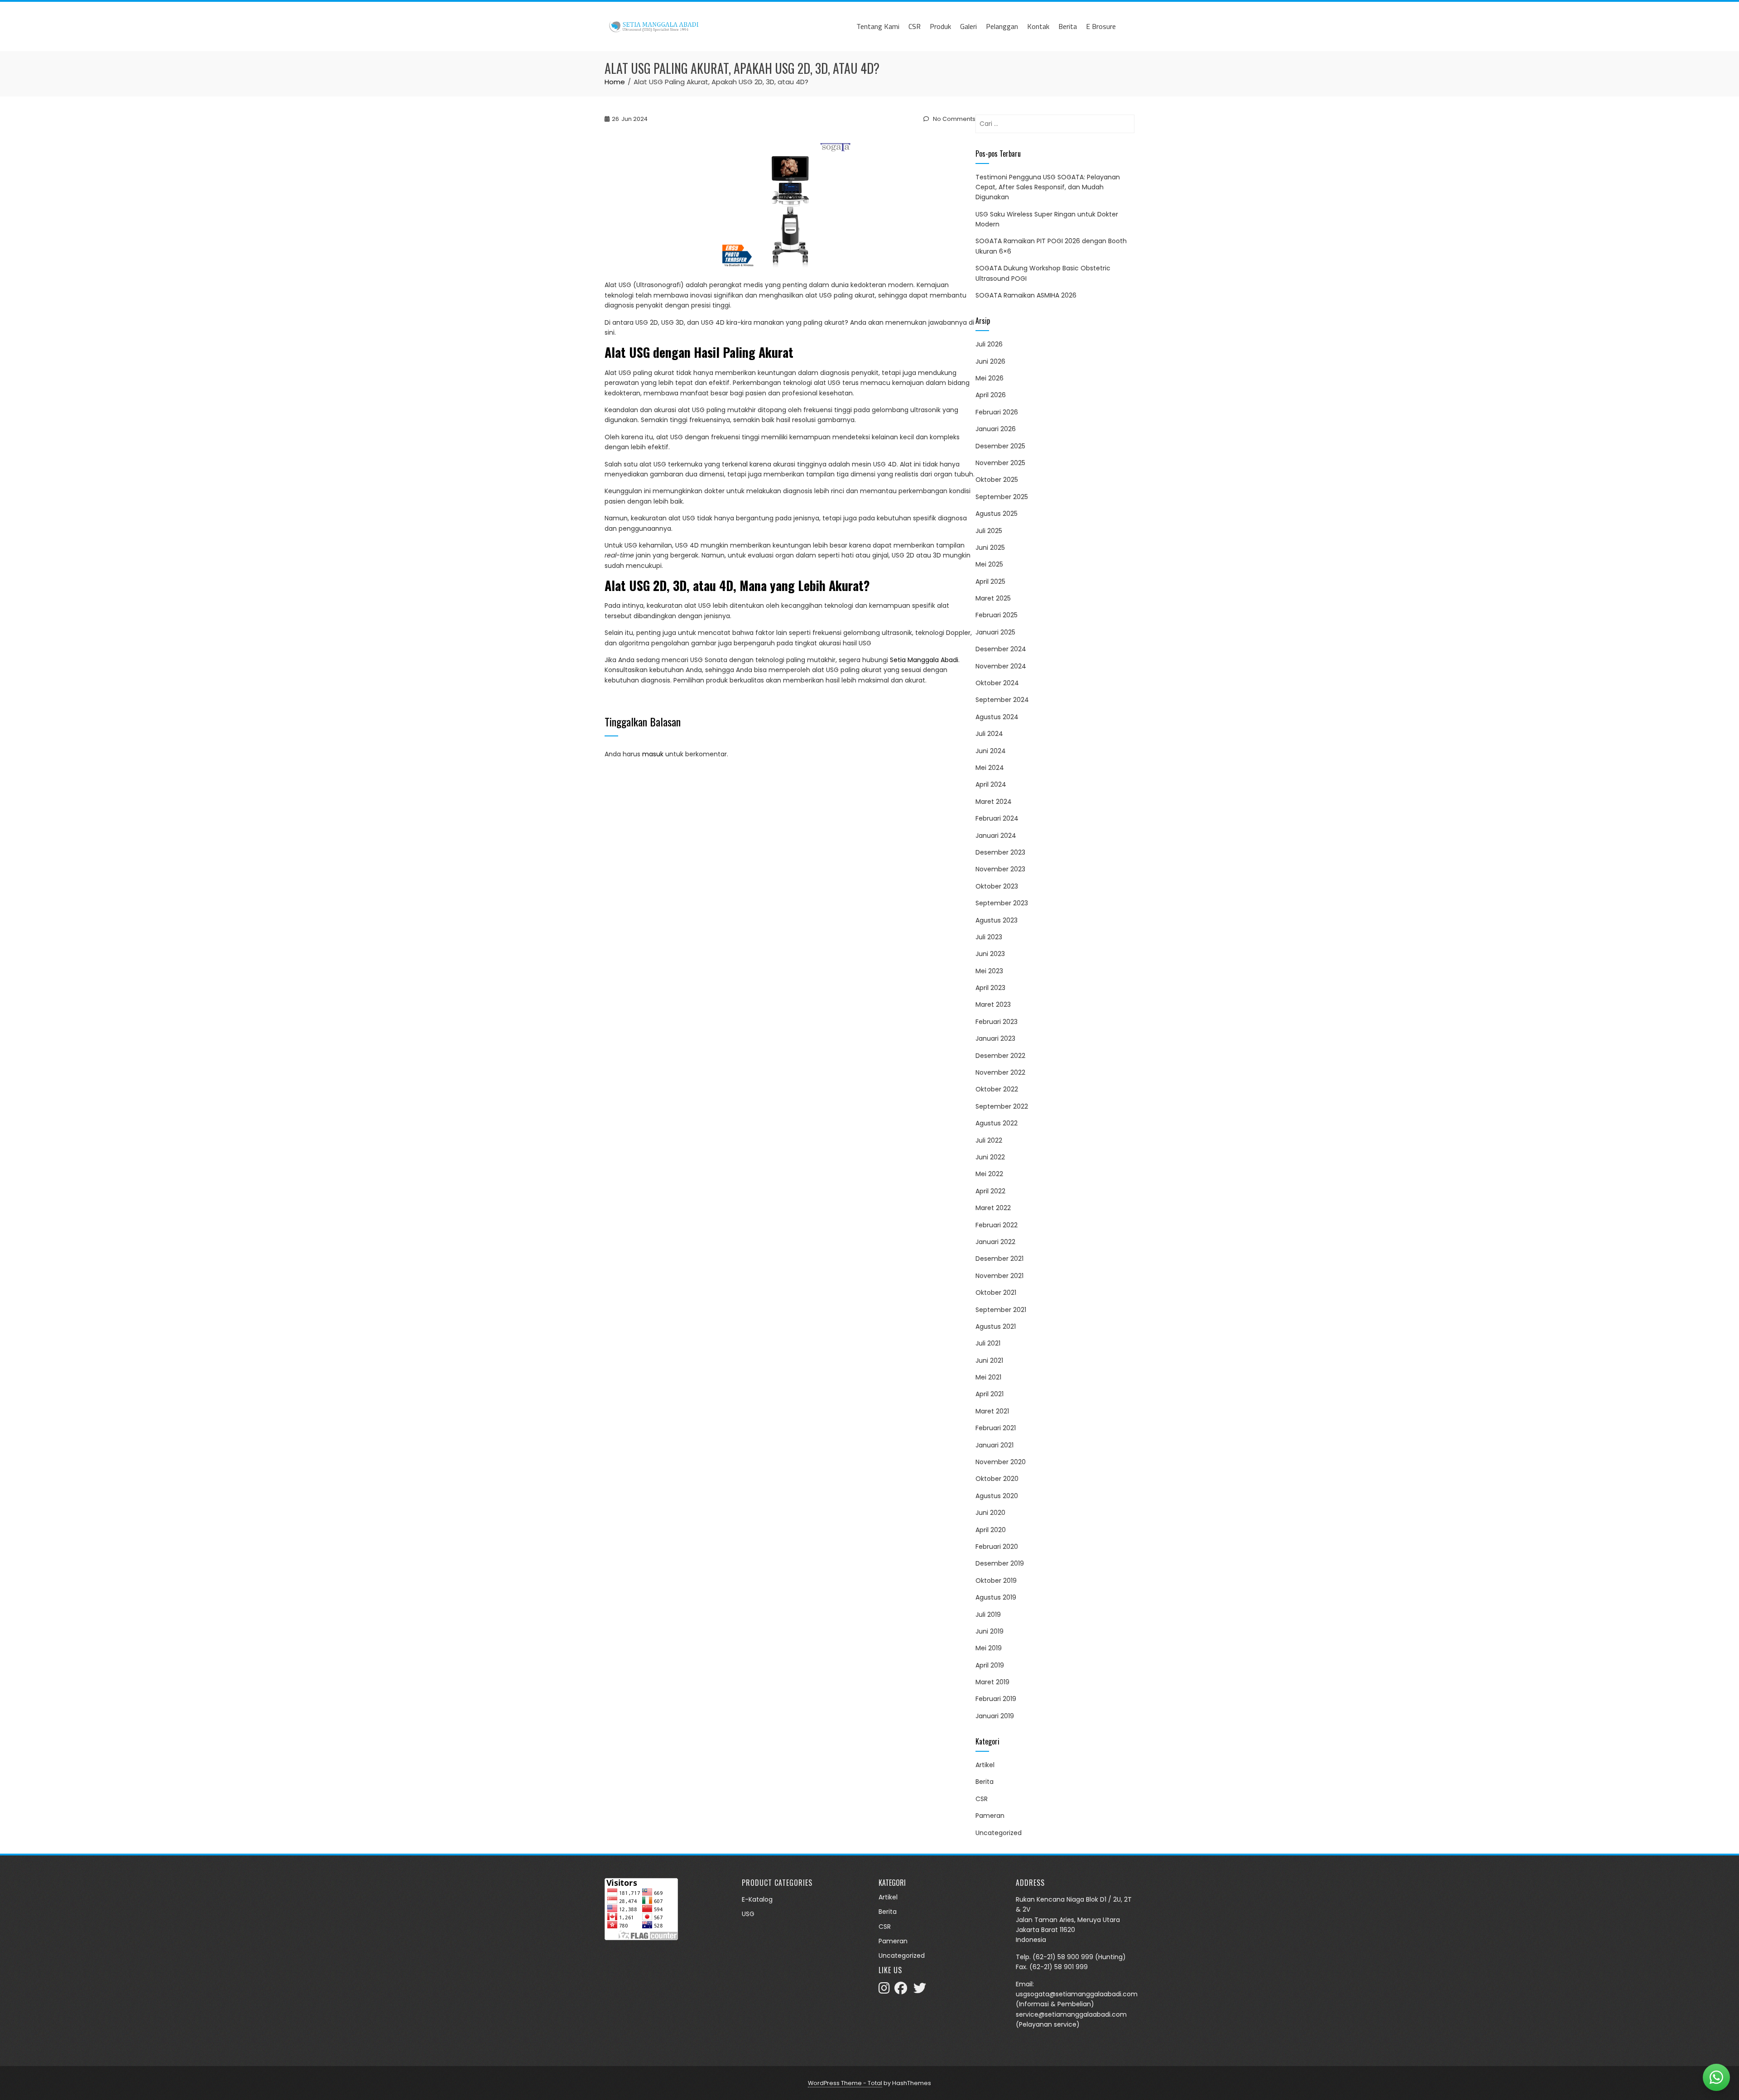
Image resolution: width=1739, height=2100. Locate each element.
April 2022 (990, 1191)
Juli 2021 (988, 1343)
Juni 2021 (989, 1360)
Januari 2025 (995, 632)
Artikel (985, 1765)
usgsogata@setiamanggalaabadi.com (1077, 1994)
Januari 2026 (996, 429)
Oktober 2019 (996, 1581)
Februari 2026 (997, 412)
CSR (915, 26)
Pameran (990, 1816)
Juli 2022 (989, 1140)
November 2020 (1001, 1462)
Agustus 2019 (996, 1597)
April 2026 (991, 395)
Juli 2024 (989, 734)
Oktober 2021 (996, 1293)
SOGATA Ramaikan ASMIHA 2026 (1026, 295)
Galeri (968, 26)
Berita (1068, 26)
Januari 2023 (995, 1038)
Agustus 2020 (997, 1496)
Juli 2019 (988, 1615)
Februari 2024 (997, 818)
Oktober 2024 (997, 683)
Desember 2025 (1000, 446)
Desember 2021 (999, 1259)
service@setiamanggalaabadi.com (1071, 2014)
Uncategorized (999, 1833)
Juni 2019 (990, 1631)
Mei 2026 (990, 378)
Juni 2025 (990, 548)
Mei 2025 (989, 564)
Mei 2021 (988, 1377)
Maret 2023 (993, 1004)
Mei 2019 (989, 1648)
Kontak (1038, 26)
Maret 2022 (993, 1208)
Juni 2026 (990, 361)
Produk (940, 26)
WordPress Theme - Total (845, 2083)
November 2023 (1000, 869)
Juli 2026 (989, 344)
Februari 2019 (996, 1699)
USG (748, 1914)
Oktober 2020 (997, 1479)
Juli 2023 (989, 937)
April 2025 (990, 581)
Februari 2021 (996, 1428)
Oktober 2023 (997, 886)
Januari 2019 (995, 1716)
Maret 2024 (994, 802)
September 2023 (1002, 903)
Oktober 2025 (997, 480)
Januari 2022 (995, 1242)
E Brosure (1101, 26)
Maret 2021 (992, 1411)
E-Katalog (757, 1899)
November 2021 (999, 1276)
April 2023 (990, 988)
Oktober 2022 (997, 1089)
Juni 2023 (990, 954)
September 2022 (1002, 1106)
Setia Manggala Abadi (924, 660)
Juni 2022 (990, 1157)
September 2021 (1001, 1310)
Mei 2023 (989, 971)
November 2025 (1000, 463)
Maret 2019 (992, 1682)
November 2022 (1000, 1072)
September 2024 (1002, 700)
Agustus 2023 (997, 920)
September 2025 (1002, 497)
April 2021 (990, 1394)
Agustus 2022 (997, 1123)
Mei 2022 (989, 1174)
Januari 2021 (994, 1445)
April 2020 (991, 1530)
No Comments (954, 119)
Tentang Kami (878, 26)
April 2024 (991, 784)
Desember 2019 (1000, 1563)
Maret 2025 (993, 598)
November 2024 (1001, 666)
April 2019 (990, 1665)
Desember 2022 (1000, 1056)
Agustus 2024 (997, 717)
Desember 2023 (1000, 852)
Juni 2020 (990, 1513)
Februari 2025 (997, 615)
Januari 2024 (996, 836)
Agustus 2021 (996, 1326)
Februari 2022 (997, 1225)
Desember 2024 (1001, 649)
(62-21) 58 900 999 (1063, 1957)
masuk (653, 754)
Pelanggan (1002, 26)
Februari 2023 (997, 1022)
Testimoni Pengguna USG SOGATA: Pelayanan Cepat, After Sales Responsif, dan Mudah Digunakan (1048, 187)
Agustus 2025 (997, 514)
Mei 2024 (990, 768)
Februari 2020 (997, 1547)
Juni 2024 (991, 751)
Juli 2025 (989, 531)
